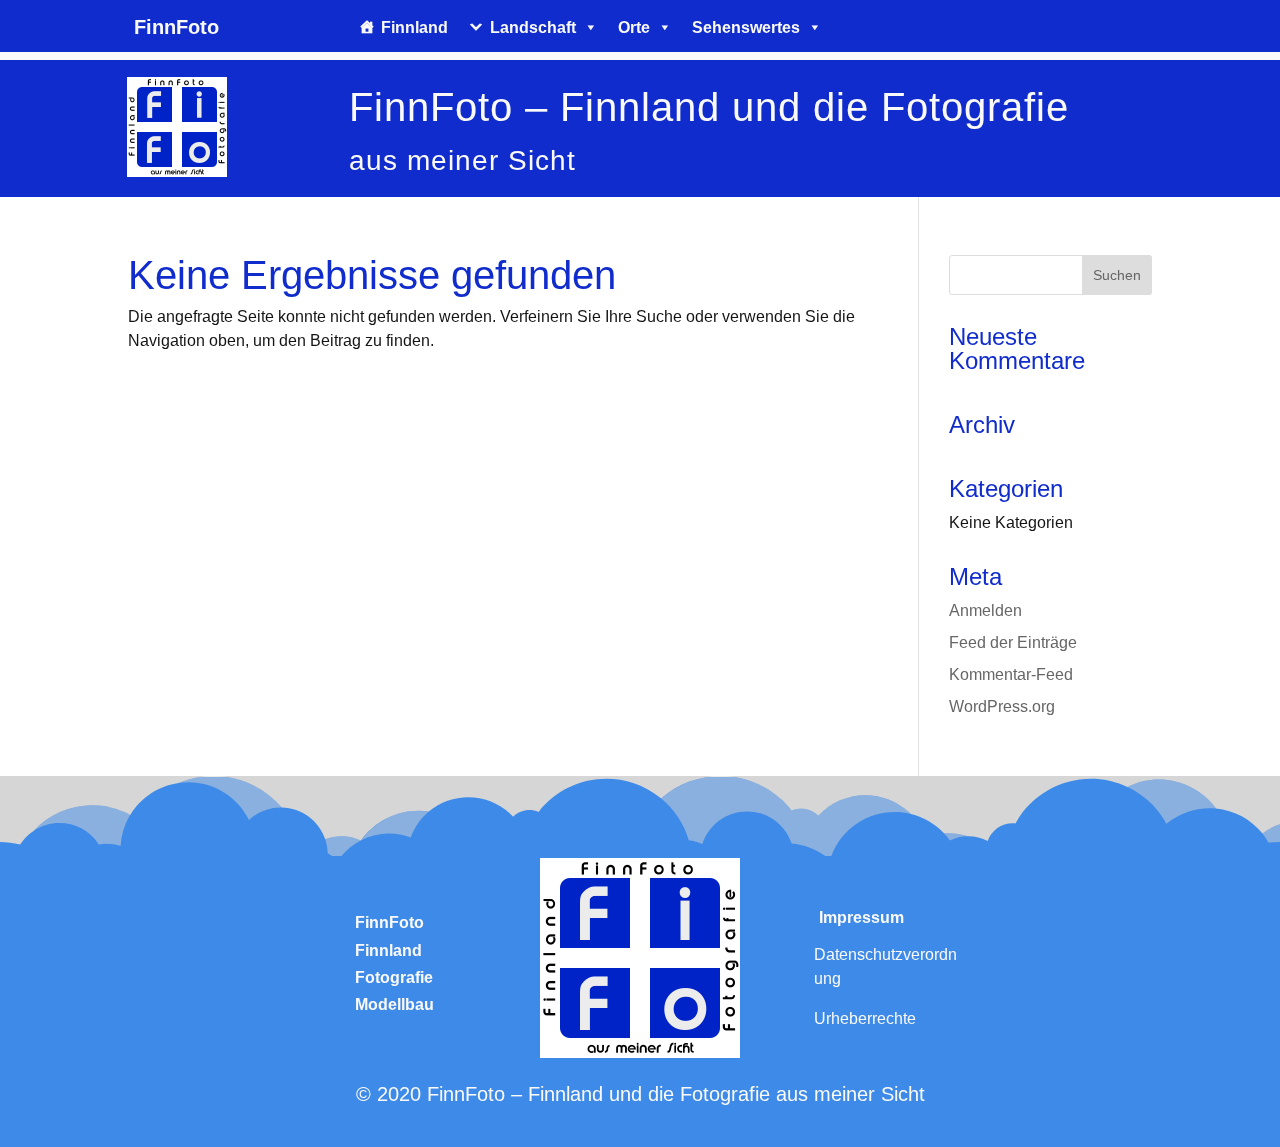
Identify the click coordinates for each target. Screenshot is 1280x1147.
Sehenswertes (746, 27)
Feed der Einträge (1013, 642)
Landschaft (533, 27)
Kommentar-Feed (1011, 674)
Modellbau (394, 1004)
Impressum (861, 917)
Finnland (414, 27)
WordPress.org (1002, 706)
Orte (634, 27)
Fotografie (394, 977)
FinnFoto (389, 922)
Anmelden (985, 610)
